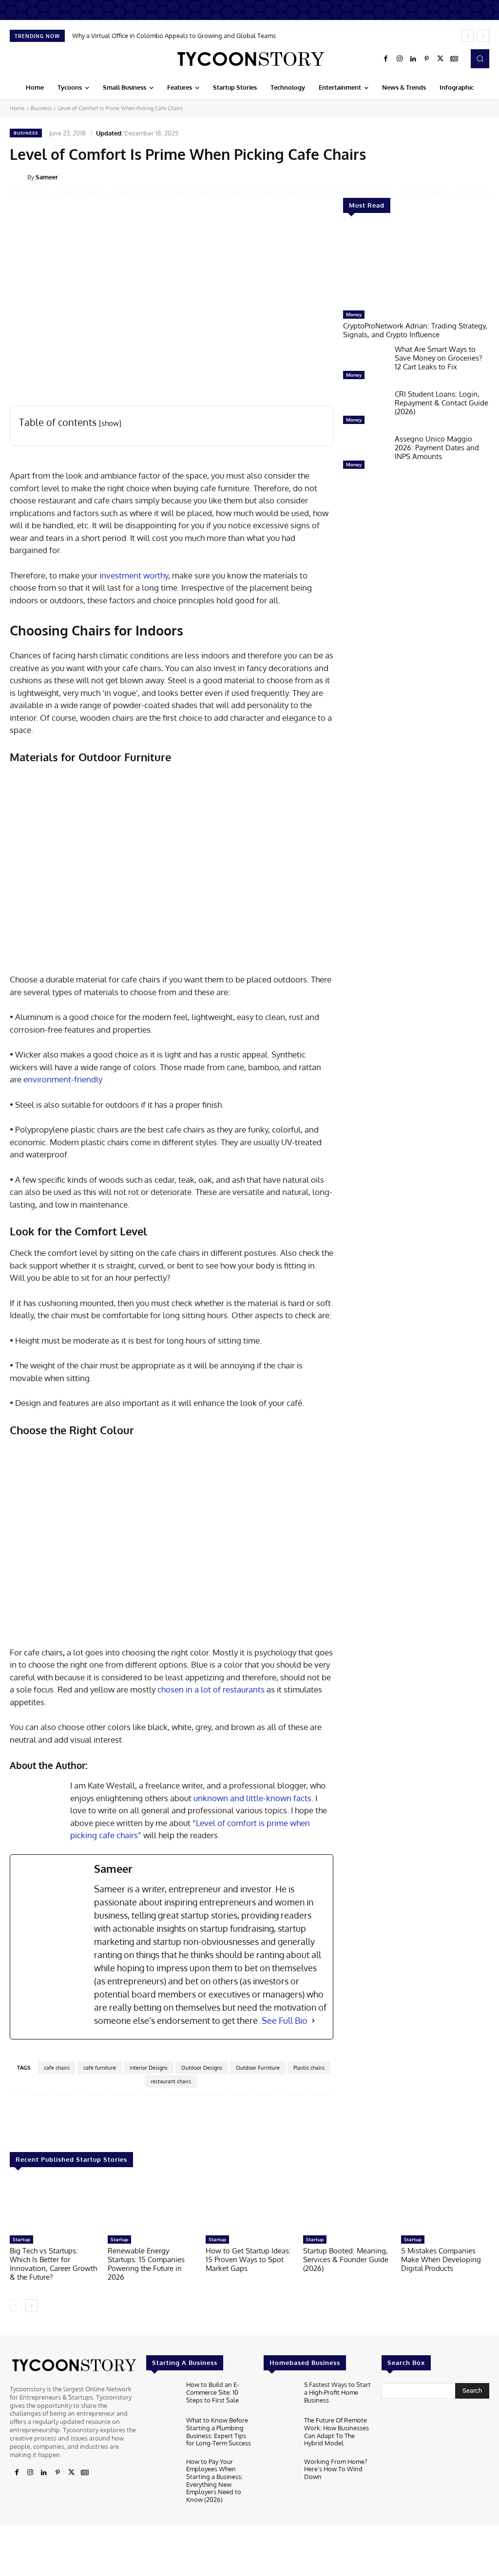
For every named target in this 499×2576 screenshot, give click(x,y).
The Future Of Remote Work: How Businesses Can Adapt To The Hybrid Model (336, 2432)
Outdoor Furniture (258, 2068)
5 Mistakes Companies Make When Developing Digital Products (441, 2259)
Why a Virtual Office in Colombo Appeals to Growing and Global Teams (174, 36)
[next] (483, 36)
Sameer (47, 177)
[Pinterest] (427, 59)
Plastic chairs (309, 2068)
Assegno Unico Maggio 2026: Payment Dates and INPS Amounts (437, 448)
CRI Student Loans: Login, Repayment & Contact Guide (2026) (441, 403)
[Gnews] (454, 59)
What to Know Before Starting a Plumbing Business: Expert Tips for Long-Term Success (219, 2432)
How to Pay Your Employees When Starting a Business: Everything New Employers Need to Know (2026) (214, 2480)
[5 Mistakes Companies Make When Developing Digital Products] (445, 2206)
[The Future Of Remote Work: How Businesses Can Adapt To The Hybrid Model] (280, 2432)
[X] (441, 59)
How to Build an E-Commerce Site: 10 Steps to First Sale (212, 2392)
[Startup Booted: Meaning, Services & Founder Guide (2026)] (347, 2206)
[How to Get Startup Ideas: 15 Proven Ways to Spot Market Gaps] (250, 2206)
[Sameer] (19, 177)
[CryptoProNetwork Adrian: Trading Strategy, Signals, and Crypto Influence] (416, 267)
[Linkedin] (413, 59)
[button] (480, 58)
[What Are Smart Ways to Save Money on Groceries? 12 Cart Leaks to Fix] (365, 365)
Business (41, 108)
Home (17, 108)
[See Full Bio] (313, 2021)
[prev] (468, 36)
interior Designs (149, 2068)
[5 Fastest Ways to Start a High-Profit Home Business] (280, 2396)
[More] (401, 2124)
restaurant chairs (171, 2081)
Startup (21, 2239)
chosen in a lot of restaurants (211, 1689)
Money (354, 314)
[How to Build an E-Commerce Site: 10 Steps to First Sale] (162, 2396)
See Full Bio (285, 2020)
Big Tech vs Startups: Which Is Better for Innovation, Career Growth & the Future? (53, 2264)
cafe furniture (100, 2068)
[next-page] (31, 2306)
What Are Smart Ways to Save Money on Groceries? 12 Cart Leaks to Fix (438, 358)
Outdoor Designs (202, 2068)
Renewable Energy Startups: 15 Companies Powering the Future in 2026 (146, 2264)
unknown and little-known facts (252, 1798)
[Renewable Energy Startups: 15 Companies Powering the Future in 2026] (152, 2206)
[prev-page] (16, 2306)
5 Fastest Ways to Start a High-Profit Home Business (337, 2392)
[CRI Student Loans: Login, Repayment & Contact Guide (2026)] (365, 409)
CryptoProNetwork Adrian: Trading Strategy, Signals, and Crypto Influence (415, 330)
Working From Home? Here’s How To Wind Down (336, 2469)
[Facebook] (386, 59)
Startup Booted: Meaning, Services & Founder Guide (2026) (346, 2259)
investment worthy (134, 575)
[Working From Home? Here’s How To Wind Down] (280, 2473)
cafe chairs (57, 2068)
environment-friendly (63, 1079)
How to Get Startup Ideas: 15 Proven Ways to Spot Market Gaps (248, 2259)
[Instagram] (400, 59)
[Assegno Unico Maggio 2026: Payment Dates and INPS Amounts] (365, 454)
